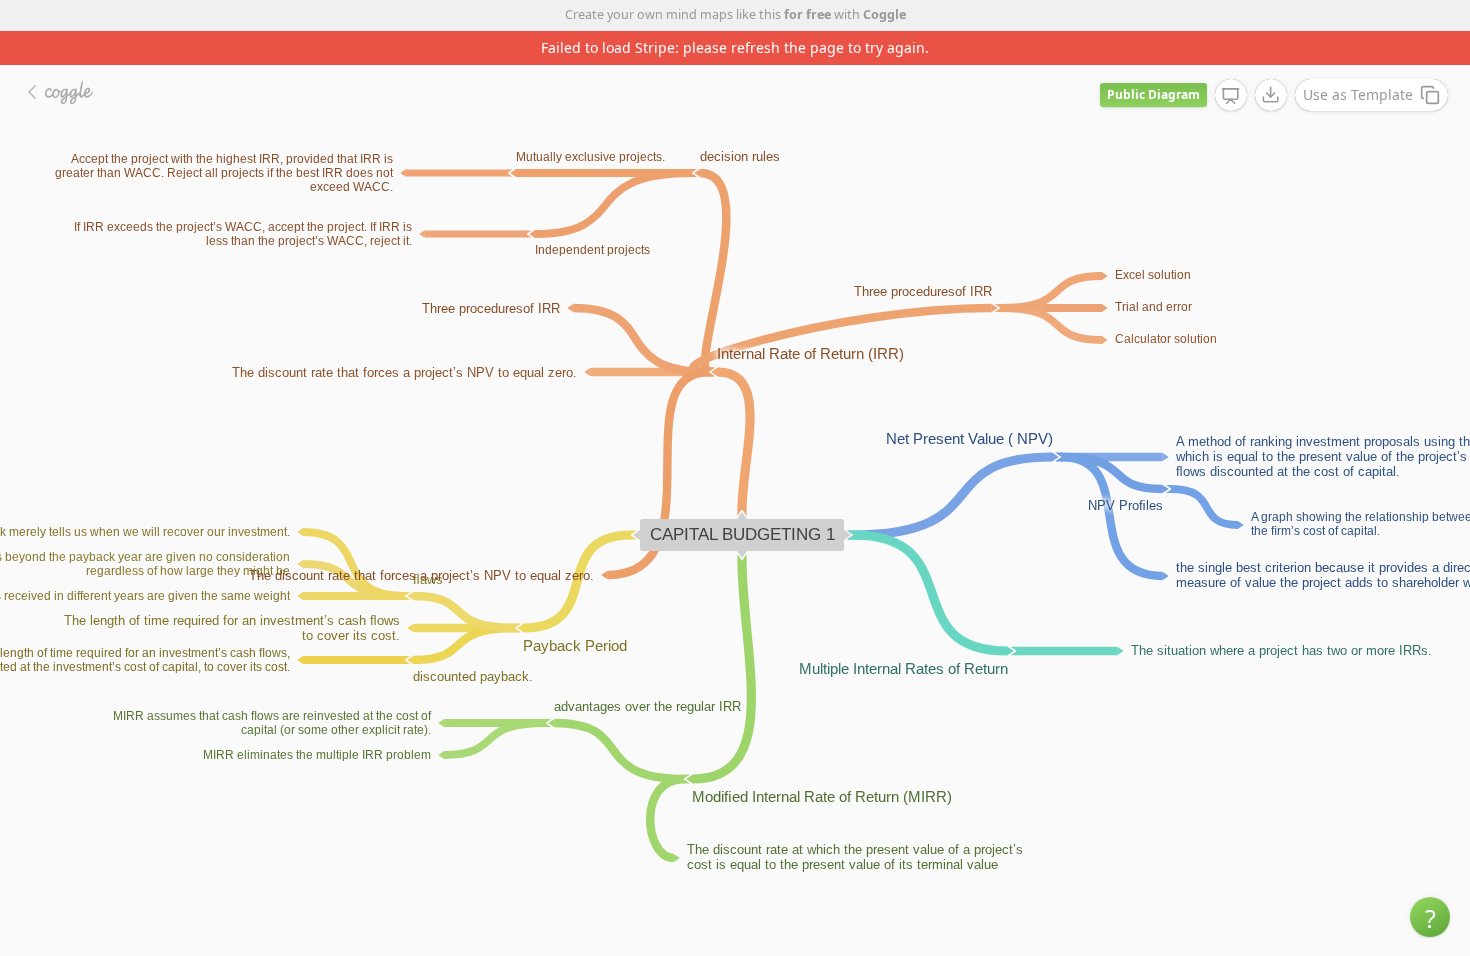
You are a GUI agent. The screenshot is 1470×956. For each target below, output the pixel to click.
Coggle (884, 14)
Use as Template (1358, 94)
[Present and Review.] (1231, 96)
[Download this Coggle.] (1271, 95)
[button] (1430, 917)
